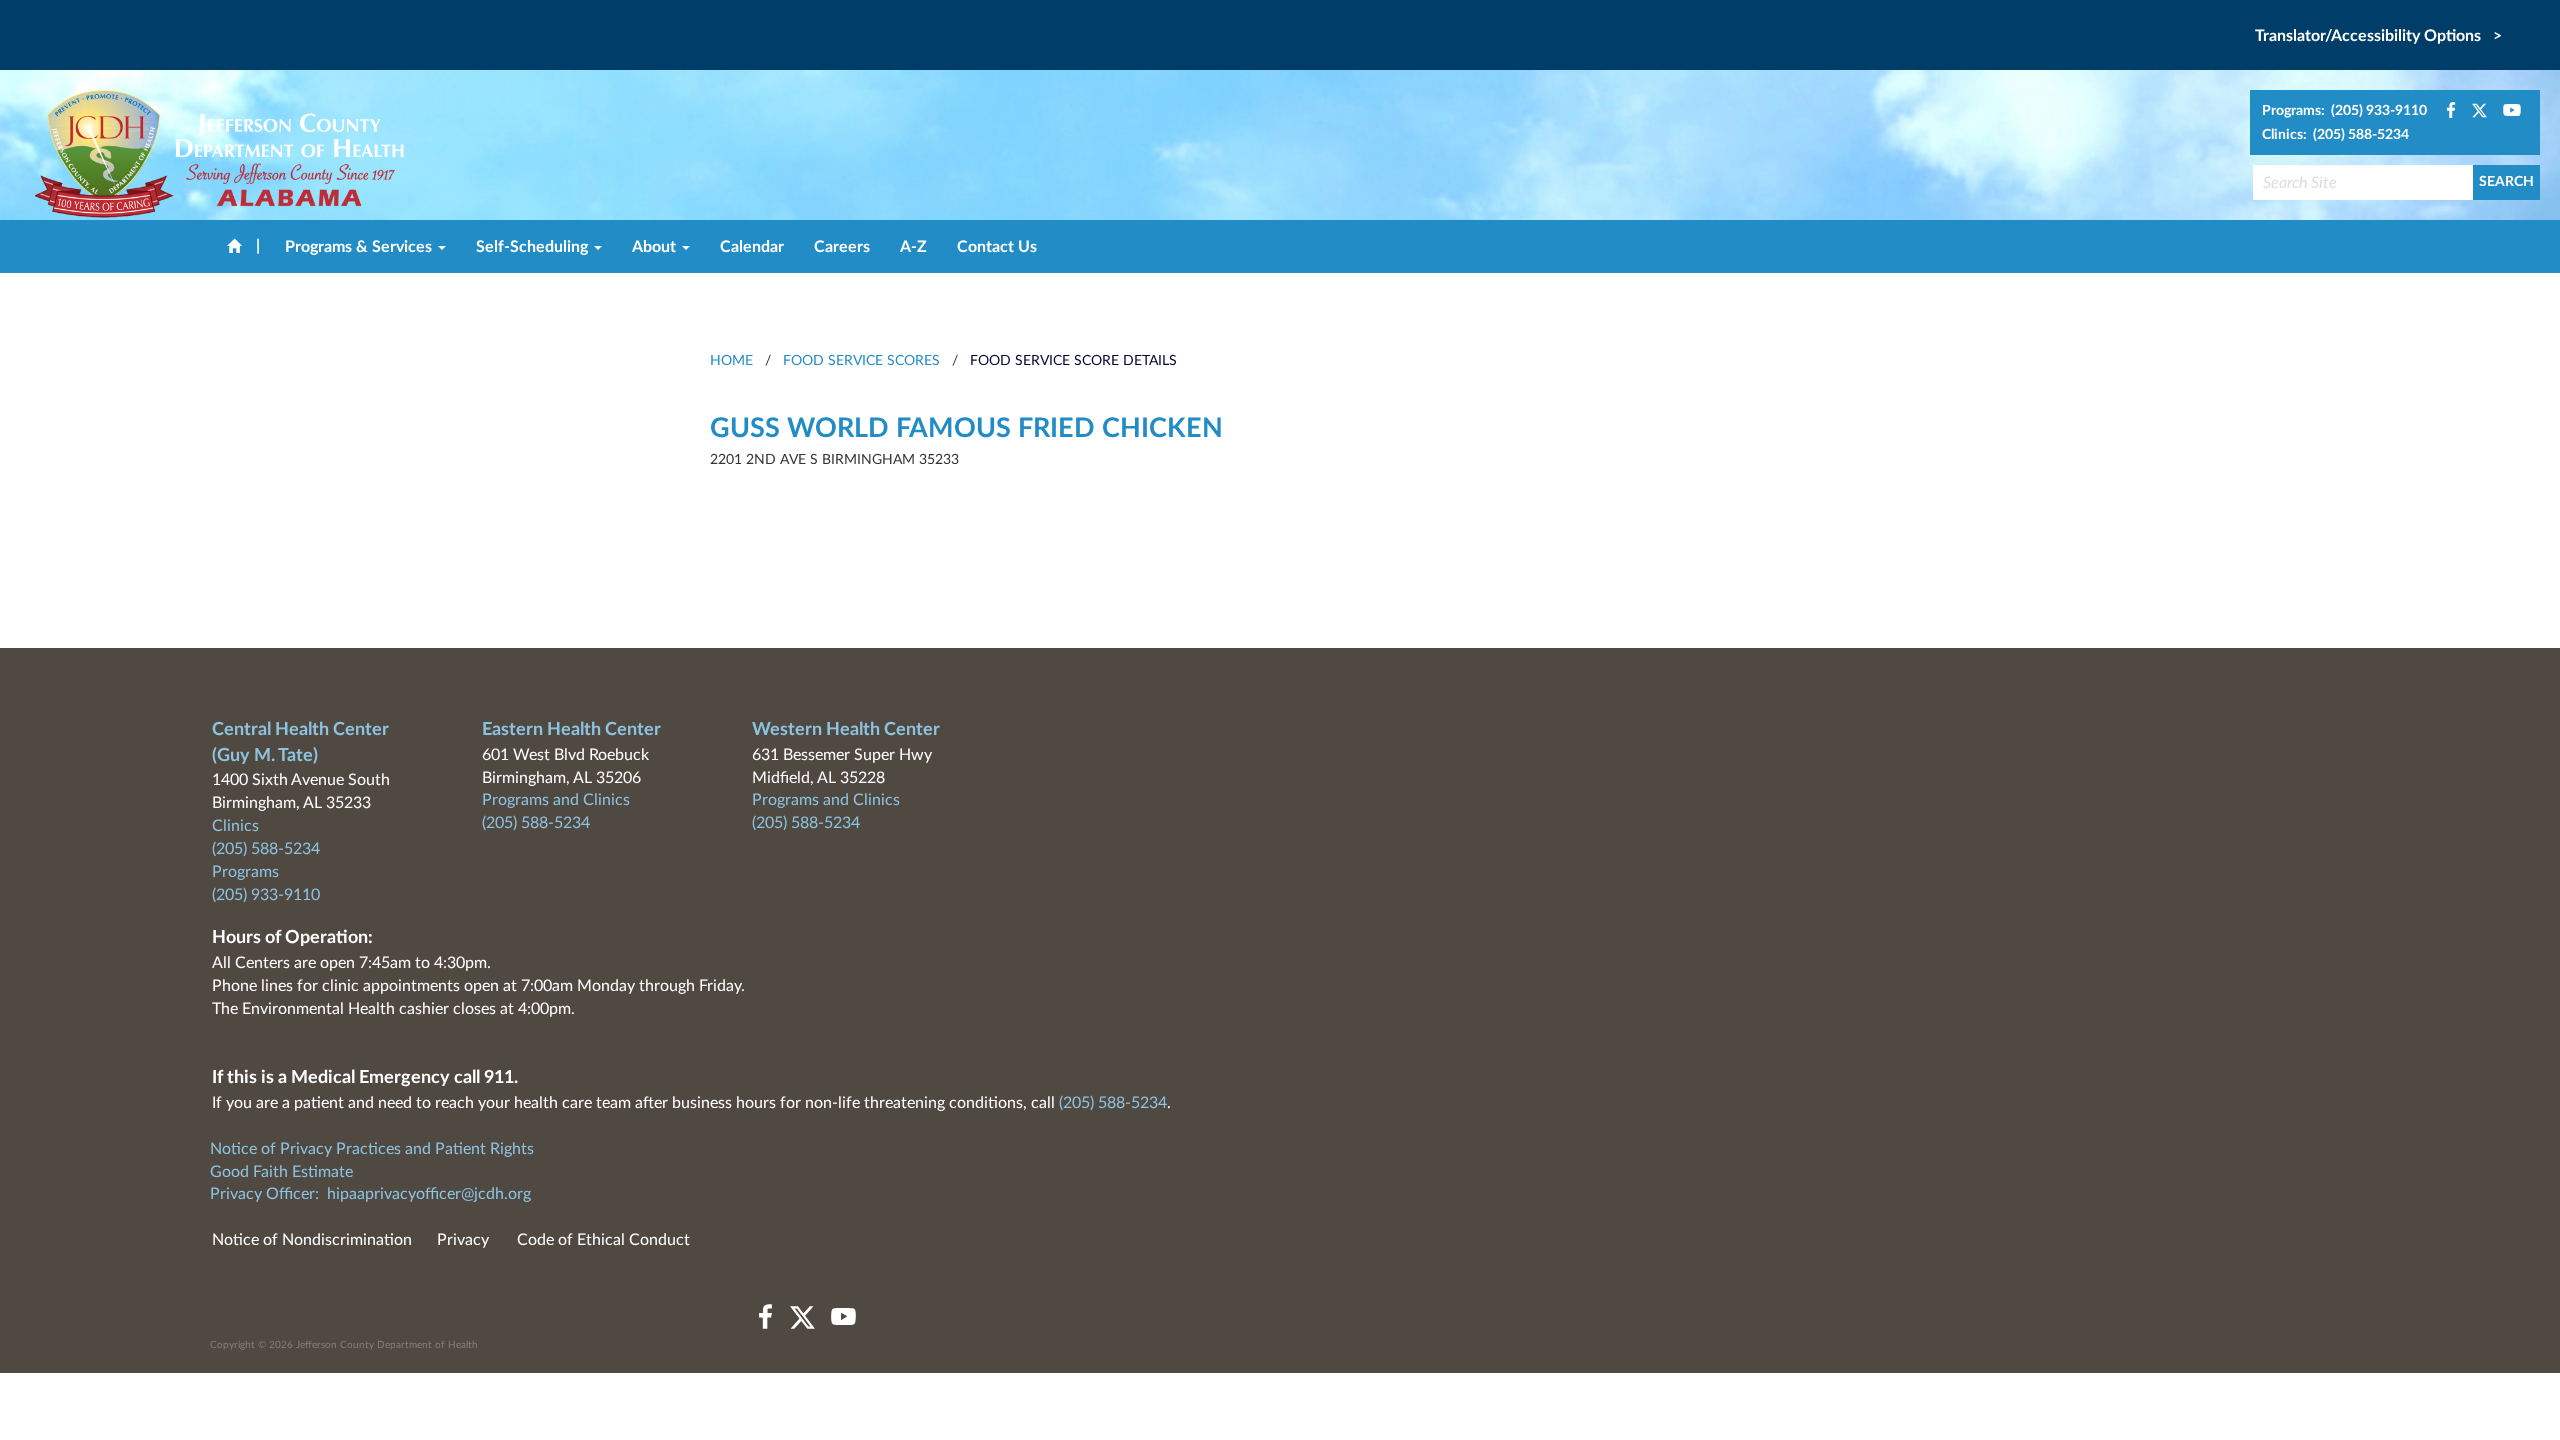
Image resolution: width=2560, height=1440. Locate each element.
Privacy (463, 1240)
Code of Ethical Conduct (603, 1240)
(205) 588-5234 (266, 849)
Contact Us (997, 247)
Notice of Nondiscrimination (312, 1240)
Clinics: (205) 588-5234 (2335, 135)
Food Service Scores (861, 361)
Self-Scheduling (534, 247)
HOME (731, 361)
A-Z (913, 247)
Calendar (752, 247)
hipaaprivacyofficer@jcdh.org (429, 1194)
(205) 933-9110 (266, 895)
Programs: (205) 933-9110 (2344, 111)
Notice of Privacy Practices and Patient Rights (372, 1149)
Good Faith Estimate (281, 1172)
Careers (842, 247)
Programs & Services (360, 247)
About (656, 247)
